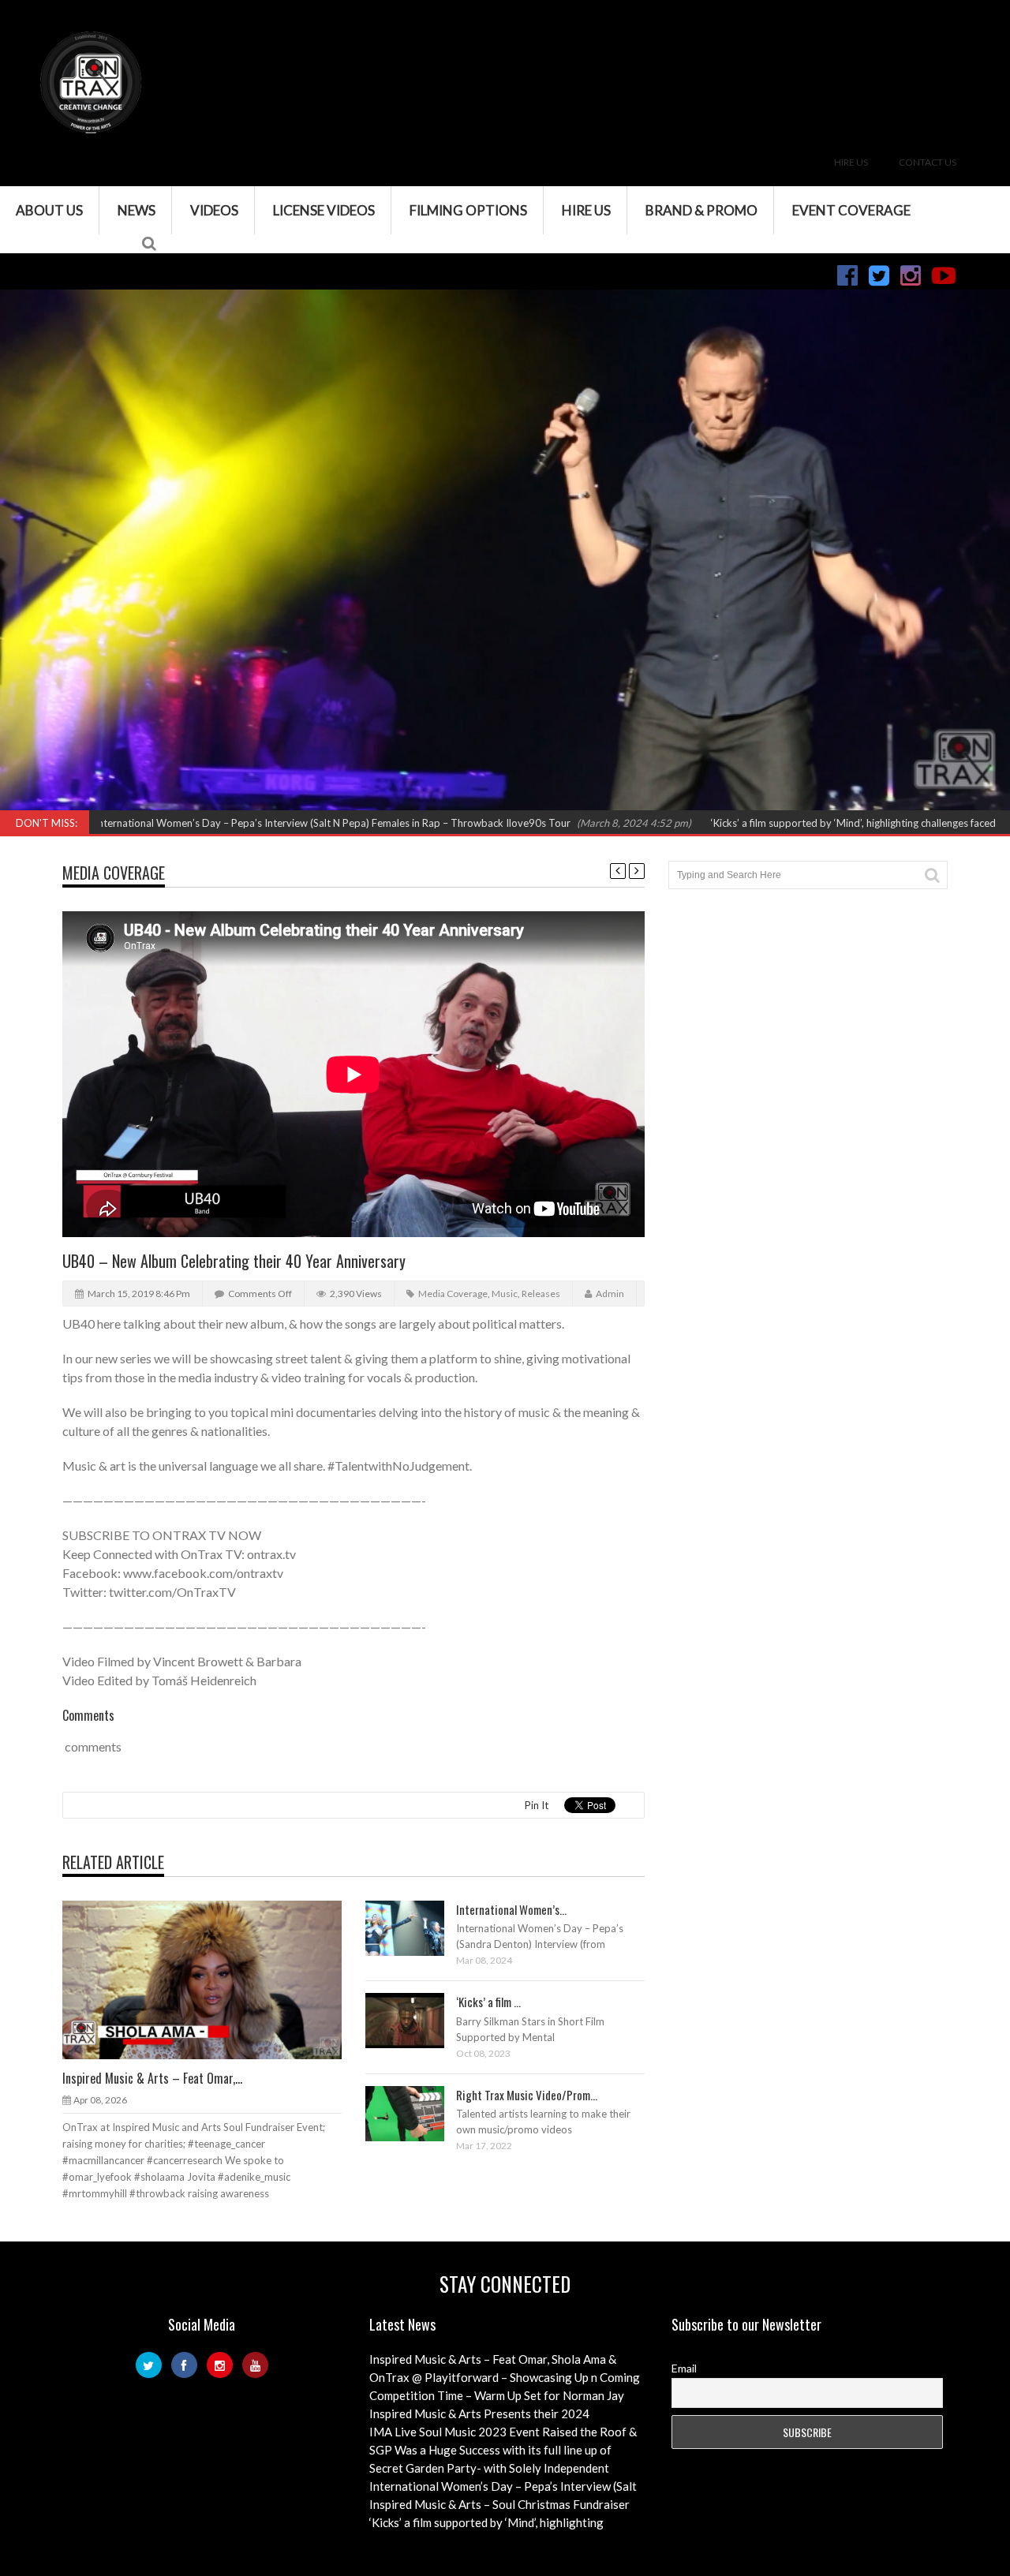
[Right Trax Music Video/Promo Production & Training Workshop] (417, 2113)
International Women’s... (511, 1909)
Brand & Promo (701, 210)
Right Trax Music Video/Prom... (527, 2095)
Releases (541, 1294)
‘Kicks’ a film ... (488, 2002)
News (137, 210)
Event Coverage (851, 210)
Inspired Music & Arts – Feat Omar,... (152, 2078)
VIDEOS (214, 210)
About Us (49, 210)
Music (505, 1294)
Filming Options (468, 210)
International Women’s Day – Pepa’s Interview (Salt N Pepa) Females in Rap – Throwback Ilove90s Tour (262, 823)
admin (610, 1294)
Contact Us (928, 162)
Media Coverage (114, 873)
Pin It (537, 1805)
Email (684, 2368)
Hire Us (851, 162)
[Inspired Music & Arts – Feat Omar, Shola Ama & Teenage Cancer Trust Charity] (215, 1979)
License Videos (324, 210)
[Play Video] (390, 1927)
